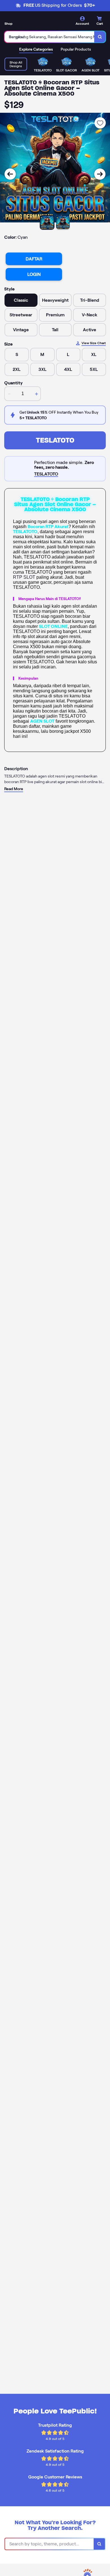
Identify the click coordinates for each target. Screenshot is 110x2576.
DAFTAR (34, 259)
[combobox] (49, 37)
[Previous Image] (10, 174)
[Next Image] (100, 174)
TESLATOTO (55, 440)
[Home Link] (38, 22)
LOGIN (34, 274)
